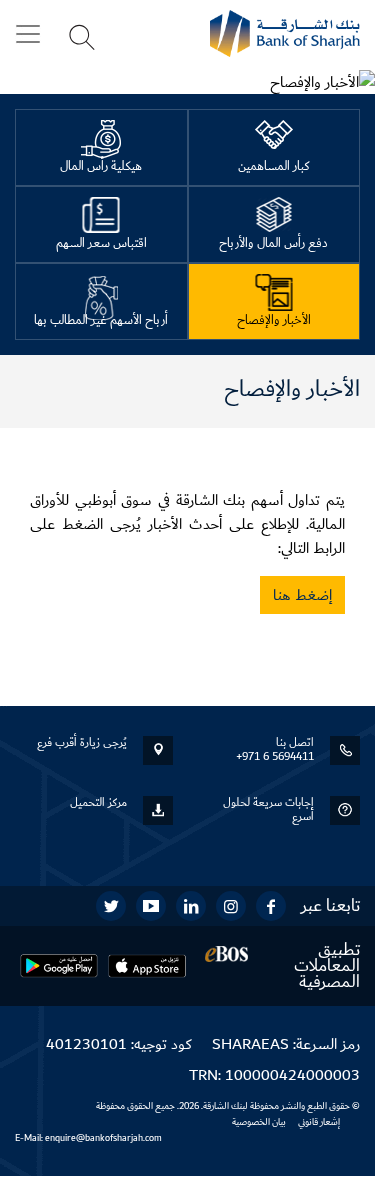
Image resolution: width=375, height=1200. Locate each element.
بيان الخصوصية (259, 1122)
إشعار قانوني (319, 1122)
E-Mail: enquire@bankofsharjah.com (88, 1138)
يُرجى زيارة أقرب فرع (82, 742)
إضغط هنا (302, 595)
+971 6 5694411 (275, 757)
